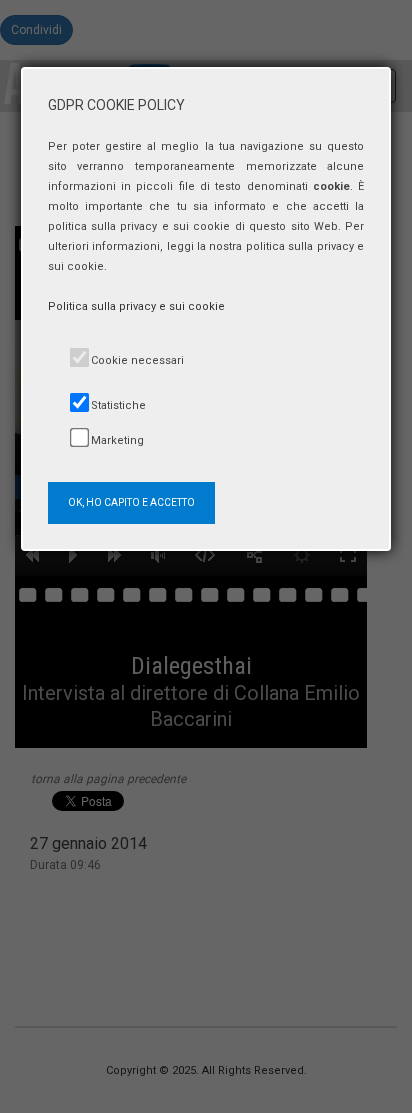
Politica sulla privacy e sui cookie (136, 306)
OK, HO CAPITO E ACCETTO (131, 502)
